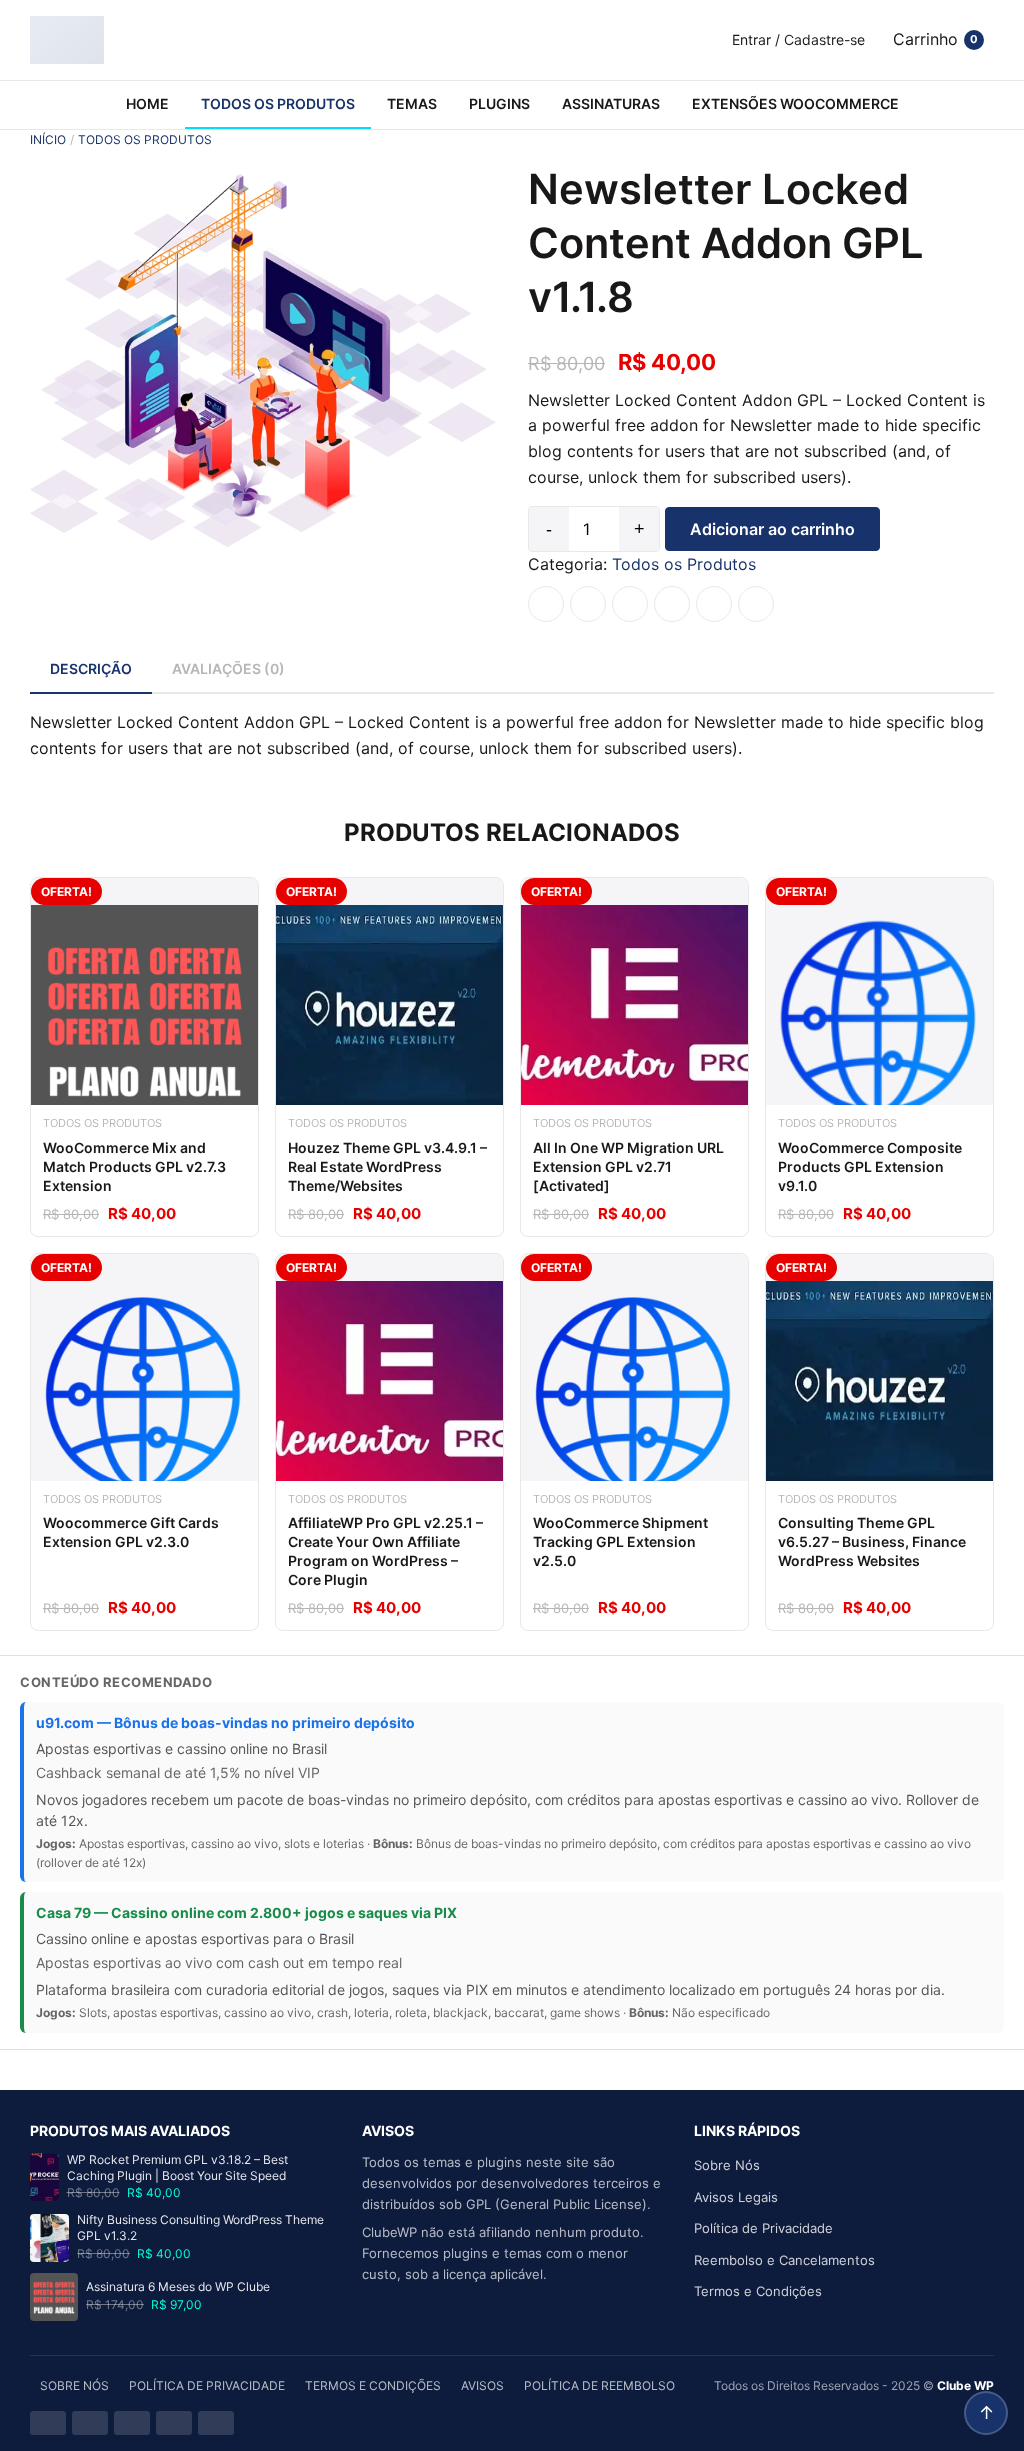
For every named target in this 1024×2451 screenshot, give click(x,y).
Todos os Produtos (278, 103)
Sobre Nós (727, 2165)
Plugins (499, 103)
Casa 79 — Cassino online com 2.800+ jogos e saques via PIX (246, 1912)
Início (48, 139)
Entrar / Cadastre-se (798, 39)
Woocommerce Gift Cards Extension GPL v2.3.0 (131, 1532)
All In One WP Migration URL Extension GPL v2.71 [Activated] (628, 1166)
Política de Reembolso (599, 2385)
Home (147, 103)
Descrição (91, 668)
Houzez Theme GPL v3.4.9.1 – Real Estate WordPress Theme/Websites (387, 1166)
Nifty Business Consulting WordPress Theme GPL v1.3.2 (200, 2227)
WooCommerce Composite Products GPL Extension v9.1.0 (870, 1166)
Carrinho (935, 39)
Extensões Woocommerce (795, 103)
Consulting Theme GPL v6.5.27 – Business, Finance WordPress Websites (872, 1541)
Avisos (482, 2385)
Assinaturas (611, 103)
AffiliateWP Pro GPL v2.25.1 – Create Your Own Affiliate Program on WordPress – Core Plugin (385, 1551)
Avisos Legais (736, 2197)
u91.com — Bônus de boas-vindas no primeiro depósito (225, 1722)
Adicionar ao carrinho (772, 529)
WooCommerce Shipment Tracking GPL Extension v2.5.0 (620, 1541)
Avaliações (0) (228, 668)
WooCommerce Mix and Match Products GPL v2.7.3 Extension (134, 1166)
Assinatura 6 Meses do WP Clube (178, 2286)
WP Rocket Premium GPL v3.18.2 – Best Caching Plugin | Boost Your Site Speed (177, 2167)
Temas (412, 103)
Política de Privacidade (763, 2228)
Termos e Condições (758, 2291)
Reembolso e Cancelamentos (784, 2260)
